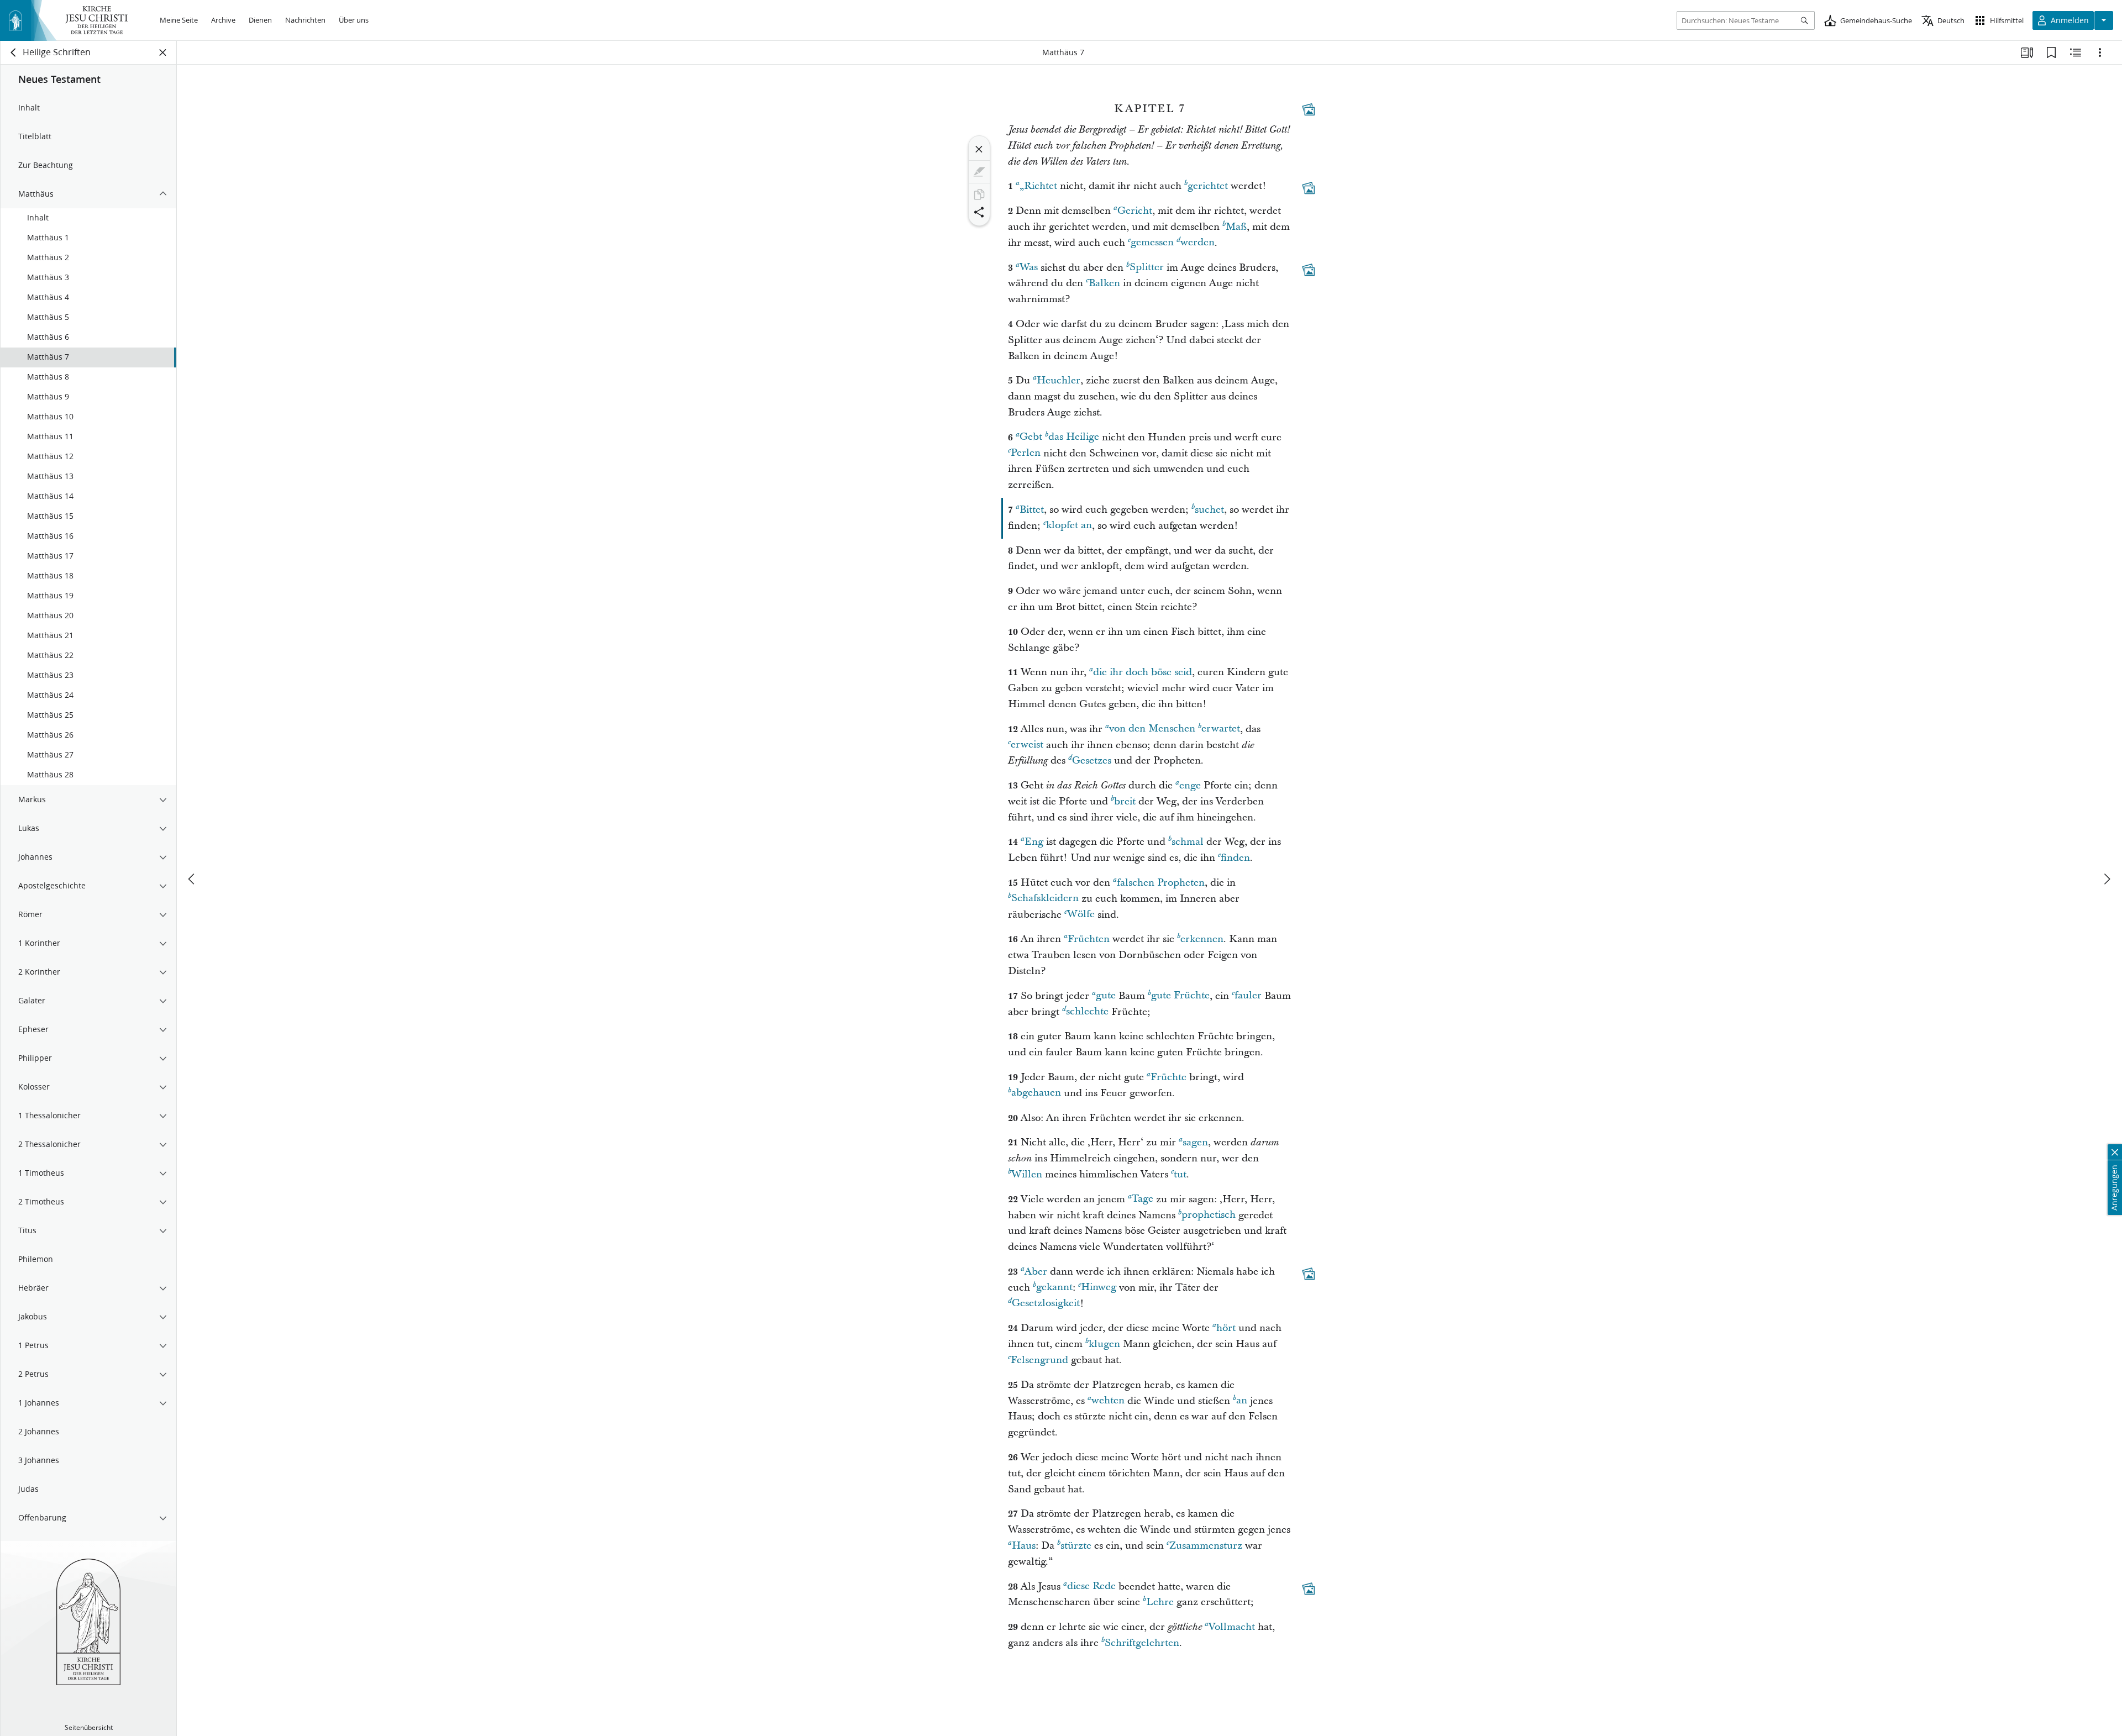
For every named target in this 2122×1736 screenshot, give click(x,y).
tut (1180, 1174)
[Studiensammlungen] (2027, 52)
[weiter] (2107, 879)
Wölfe (1081, 915)
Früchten (1089, 939)
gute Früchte (1180, 996)
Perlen (1026, 453)
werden (1197, 243)
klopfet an (1069, 526)
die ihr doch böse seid (1143, 672)
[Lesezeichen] (2051, 52)
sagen (1195, 1142)
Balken (1104, 283)
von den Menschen (1152, 729)
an (1242, 1401)
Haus (1024, 1546)
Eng (1034, 842)
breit (1125, 801)
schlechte (1087, 1012)
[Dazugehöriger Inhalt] (1309, 109)
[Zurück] (14, 52)
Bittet (1032, 510)
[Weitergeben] (979, 212)
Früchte (1168, 1077)
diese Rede (1091, 1587)
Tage (1143, 1199)
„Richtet (1038, 186)
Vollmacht (1232, 1627)
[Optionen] (2100, 52)
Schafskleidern (1045, 899)
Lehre (1160, 1602)
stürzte (1076, 1546)
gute (1106, 996)
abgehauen (1036, 1093)
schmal (1188, 842)
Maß (1236, 227)
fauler (1248, 996)
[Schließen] (979, 149)
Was (1029, 268)
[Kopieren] (979, 194)
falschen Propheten (1161, 883)
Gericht (1135, 211)
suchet (1209, 510)
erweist (1027, 745)
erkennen (1202, 939)
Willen (1027, 1174)
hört (1226, 1328)
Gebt (1031, 437)
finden (1235, 858)
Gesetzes (1092, 761)
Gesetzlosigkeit (1046, 1304)
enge (1190, 785)
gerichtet (1208, 186)
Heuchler (1059, 380)
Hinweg (1099, 1288)
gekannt (1054, 1288)
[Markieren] (979, 172)
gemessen (1152, 243)
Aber (1036, 1272)
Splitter (1147, 268)
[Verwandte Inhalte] (2076, 52)
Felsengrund (1039, 1360)
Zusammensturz (1206, 1546)
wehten (1108, 1401)
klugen (1104, 1344)
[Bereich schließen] (163, 52)
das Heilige (1074, 437)
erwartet (1221, 729)
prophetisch (1209, 1215)
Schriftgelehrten (1142, 1643)
